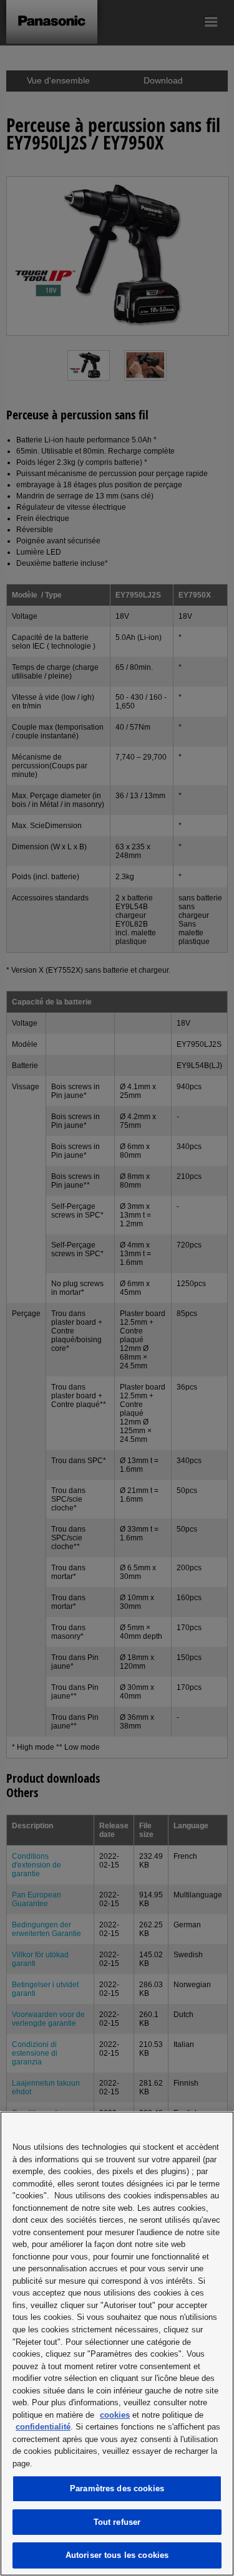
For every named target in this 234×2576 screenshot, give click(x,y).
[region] (117, 2344)
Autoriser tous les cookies (117, 2555)
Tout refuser (117, 2522)
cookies (115, 2415)
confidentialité (43, 2427)
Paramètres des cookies (117, 2488)
